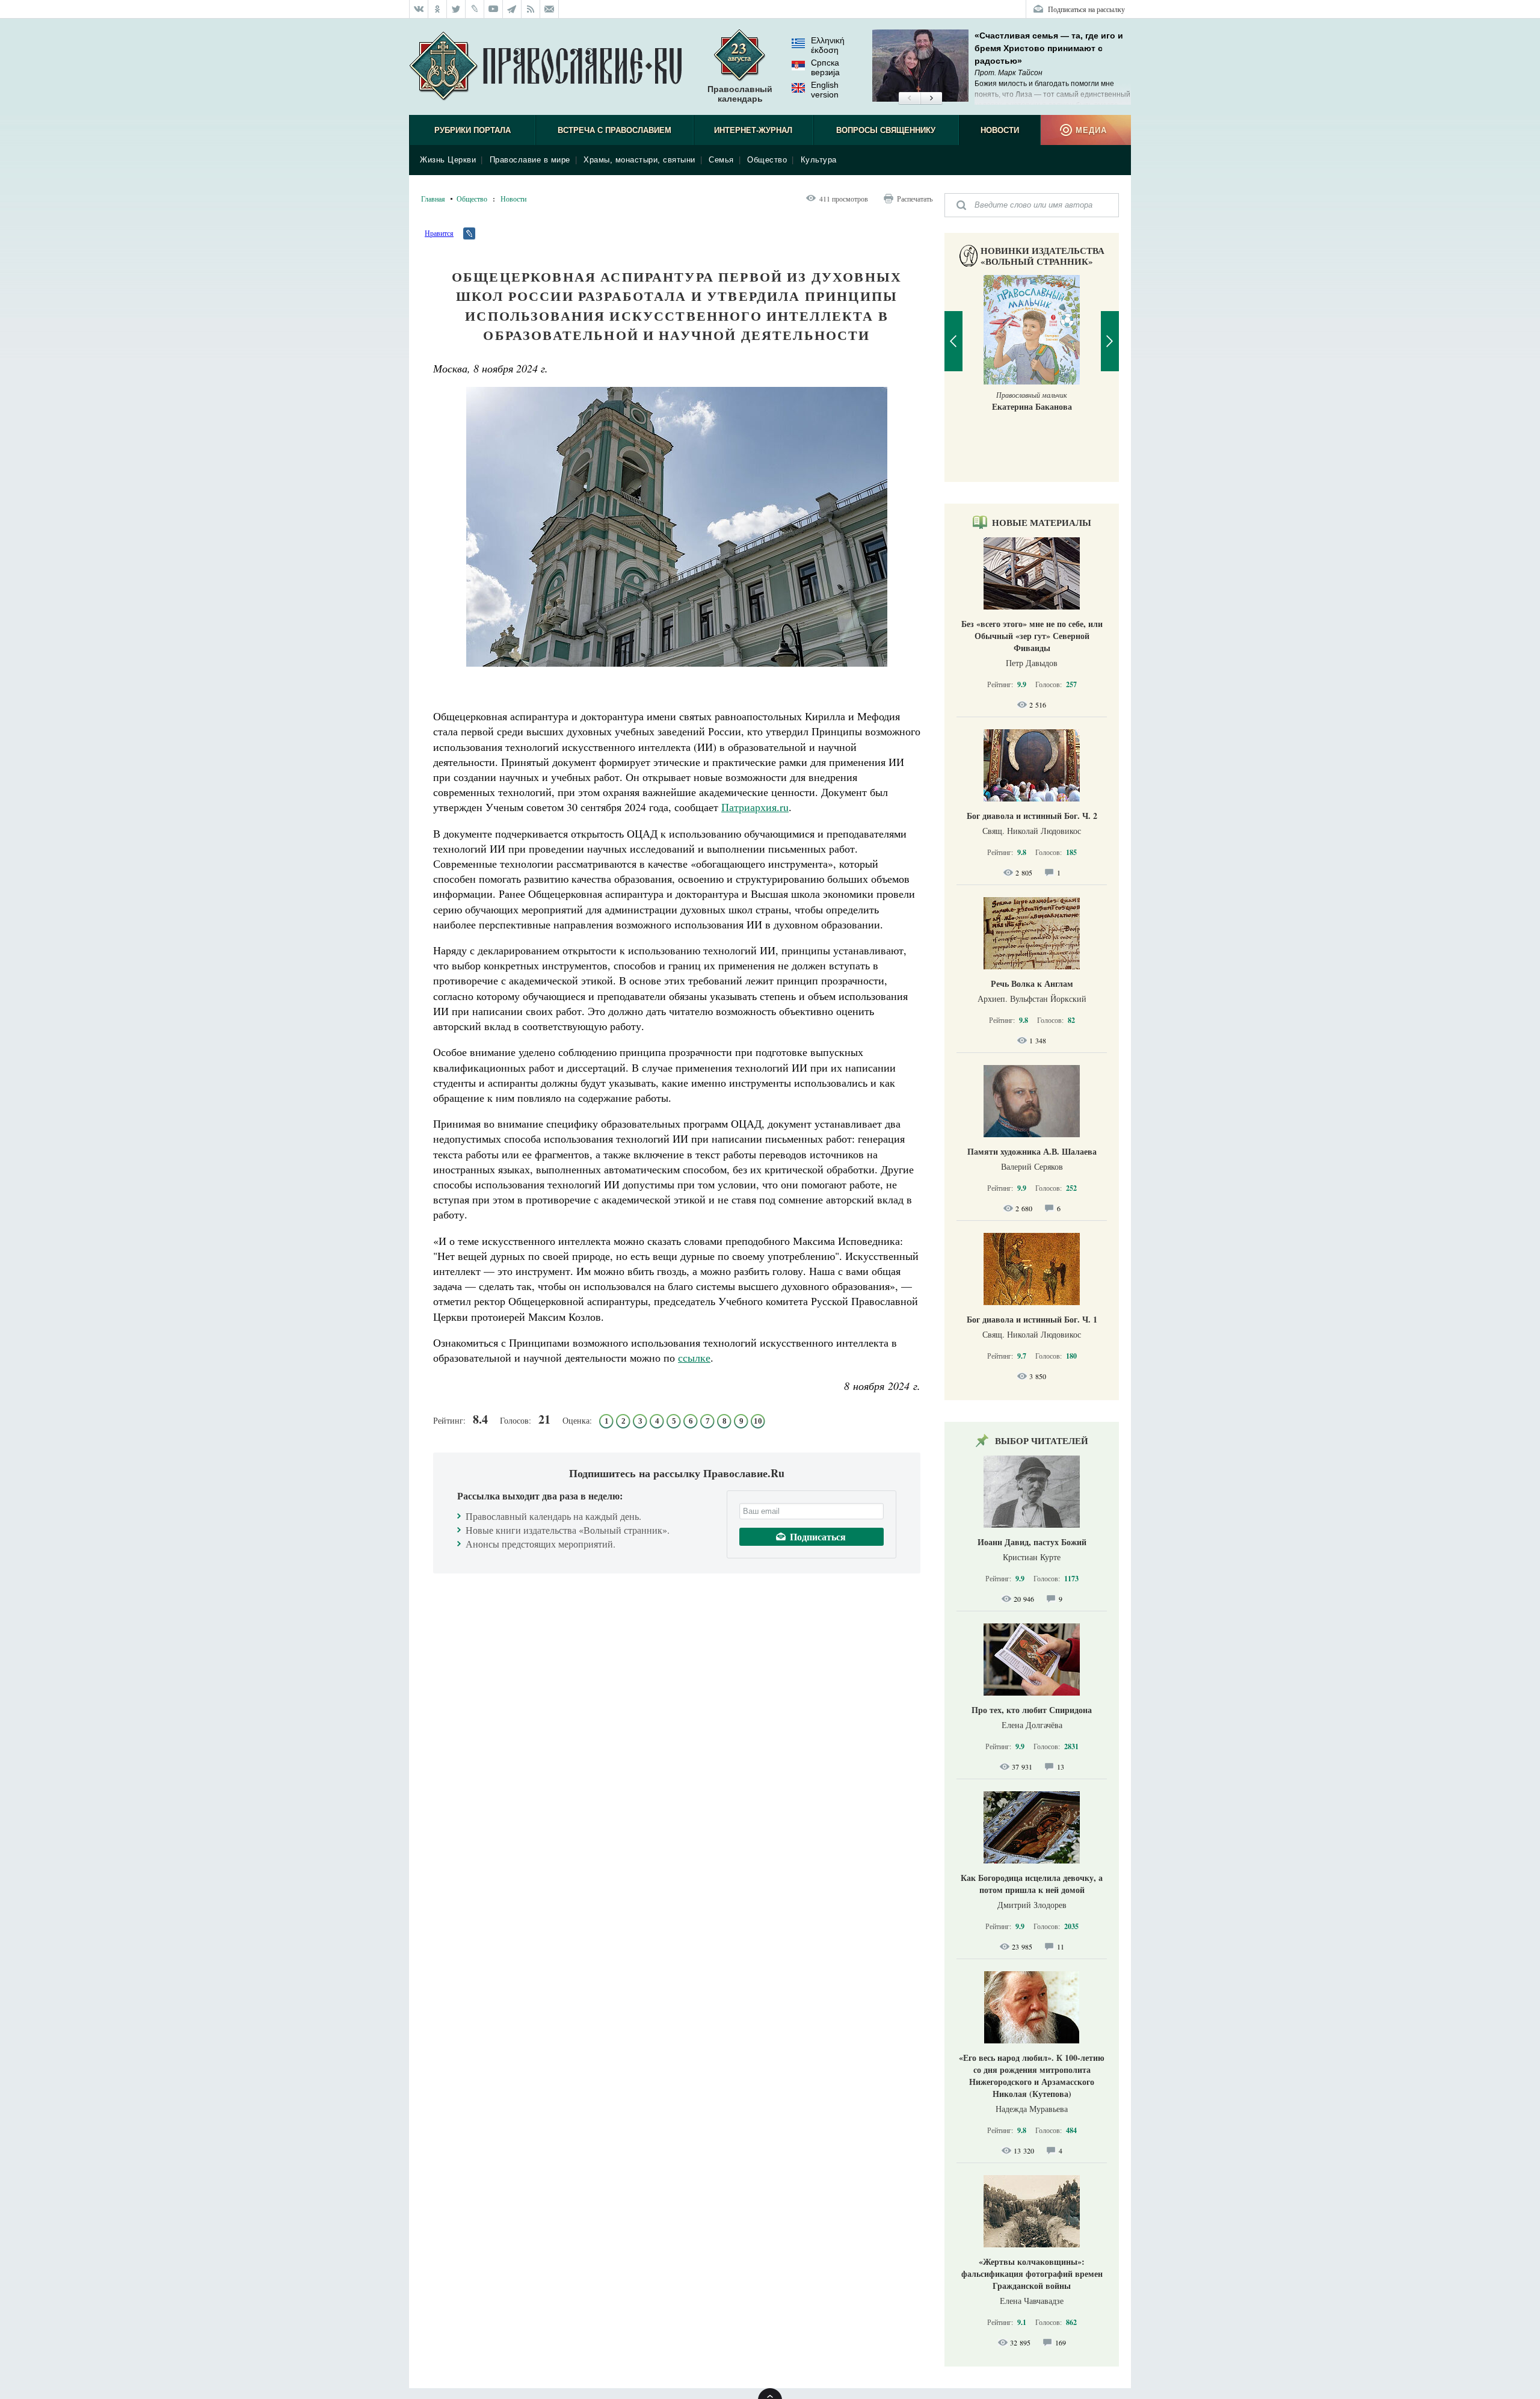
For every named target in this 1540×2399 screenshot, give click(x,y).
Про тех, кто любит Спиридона (1032, 1710)
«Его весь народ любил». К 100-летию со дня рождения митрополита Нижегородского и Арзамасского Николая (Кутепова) (1032, 2076)
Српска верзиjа (825, 67)
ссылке (694, 1357)
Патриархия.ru (755, 807)
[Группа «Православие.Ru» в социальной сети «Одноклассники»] (438, 9)
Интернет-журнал (753, 130)
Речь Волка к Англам (1032, 983)
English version (825, 90)
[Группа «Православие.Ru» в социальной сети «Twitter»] (456, 9)
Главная (433, 199)
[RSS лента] (531, 9)
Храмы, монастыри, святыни (639, 160)
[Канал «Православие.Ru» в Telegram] (512, 9)
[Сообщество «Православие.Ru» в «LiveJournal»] (475, 9)
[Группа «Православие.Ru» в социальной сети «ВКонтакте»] (419, 9)
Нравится (439, 233)
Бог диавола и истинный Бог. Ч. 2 (1032, 816)
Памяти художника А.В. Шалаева (1032, 1151)
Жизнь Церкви (448, 160)
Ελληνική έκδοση (828, 45)
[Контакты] (550, 9)
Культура (819, 160)
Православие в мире (530, 160)
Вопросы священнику (886, 130)
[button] (909, 99)
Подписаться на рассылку (1086, 9)
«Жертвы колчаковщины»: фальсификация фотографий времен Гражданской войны (1032, 2274)
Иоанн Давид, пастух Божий (1032, 1542)
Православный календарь (740, 94)
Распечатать (915, 199)
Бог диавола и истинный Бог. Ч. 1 (1032, 1319)
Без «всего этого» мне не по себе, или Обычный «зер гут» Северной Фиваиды (1032, 636)
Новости (1000, 130)
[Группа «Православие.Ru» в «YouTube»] (494, 9)
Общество (767, 160)
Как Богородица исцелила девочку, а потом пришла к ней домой (1032, 1884)
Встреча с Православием (614, 130)
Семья (721, 160)
